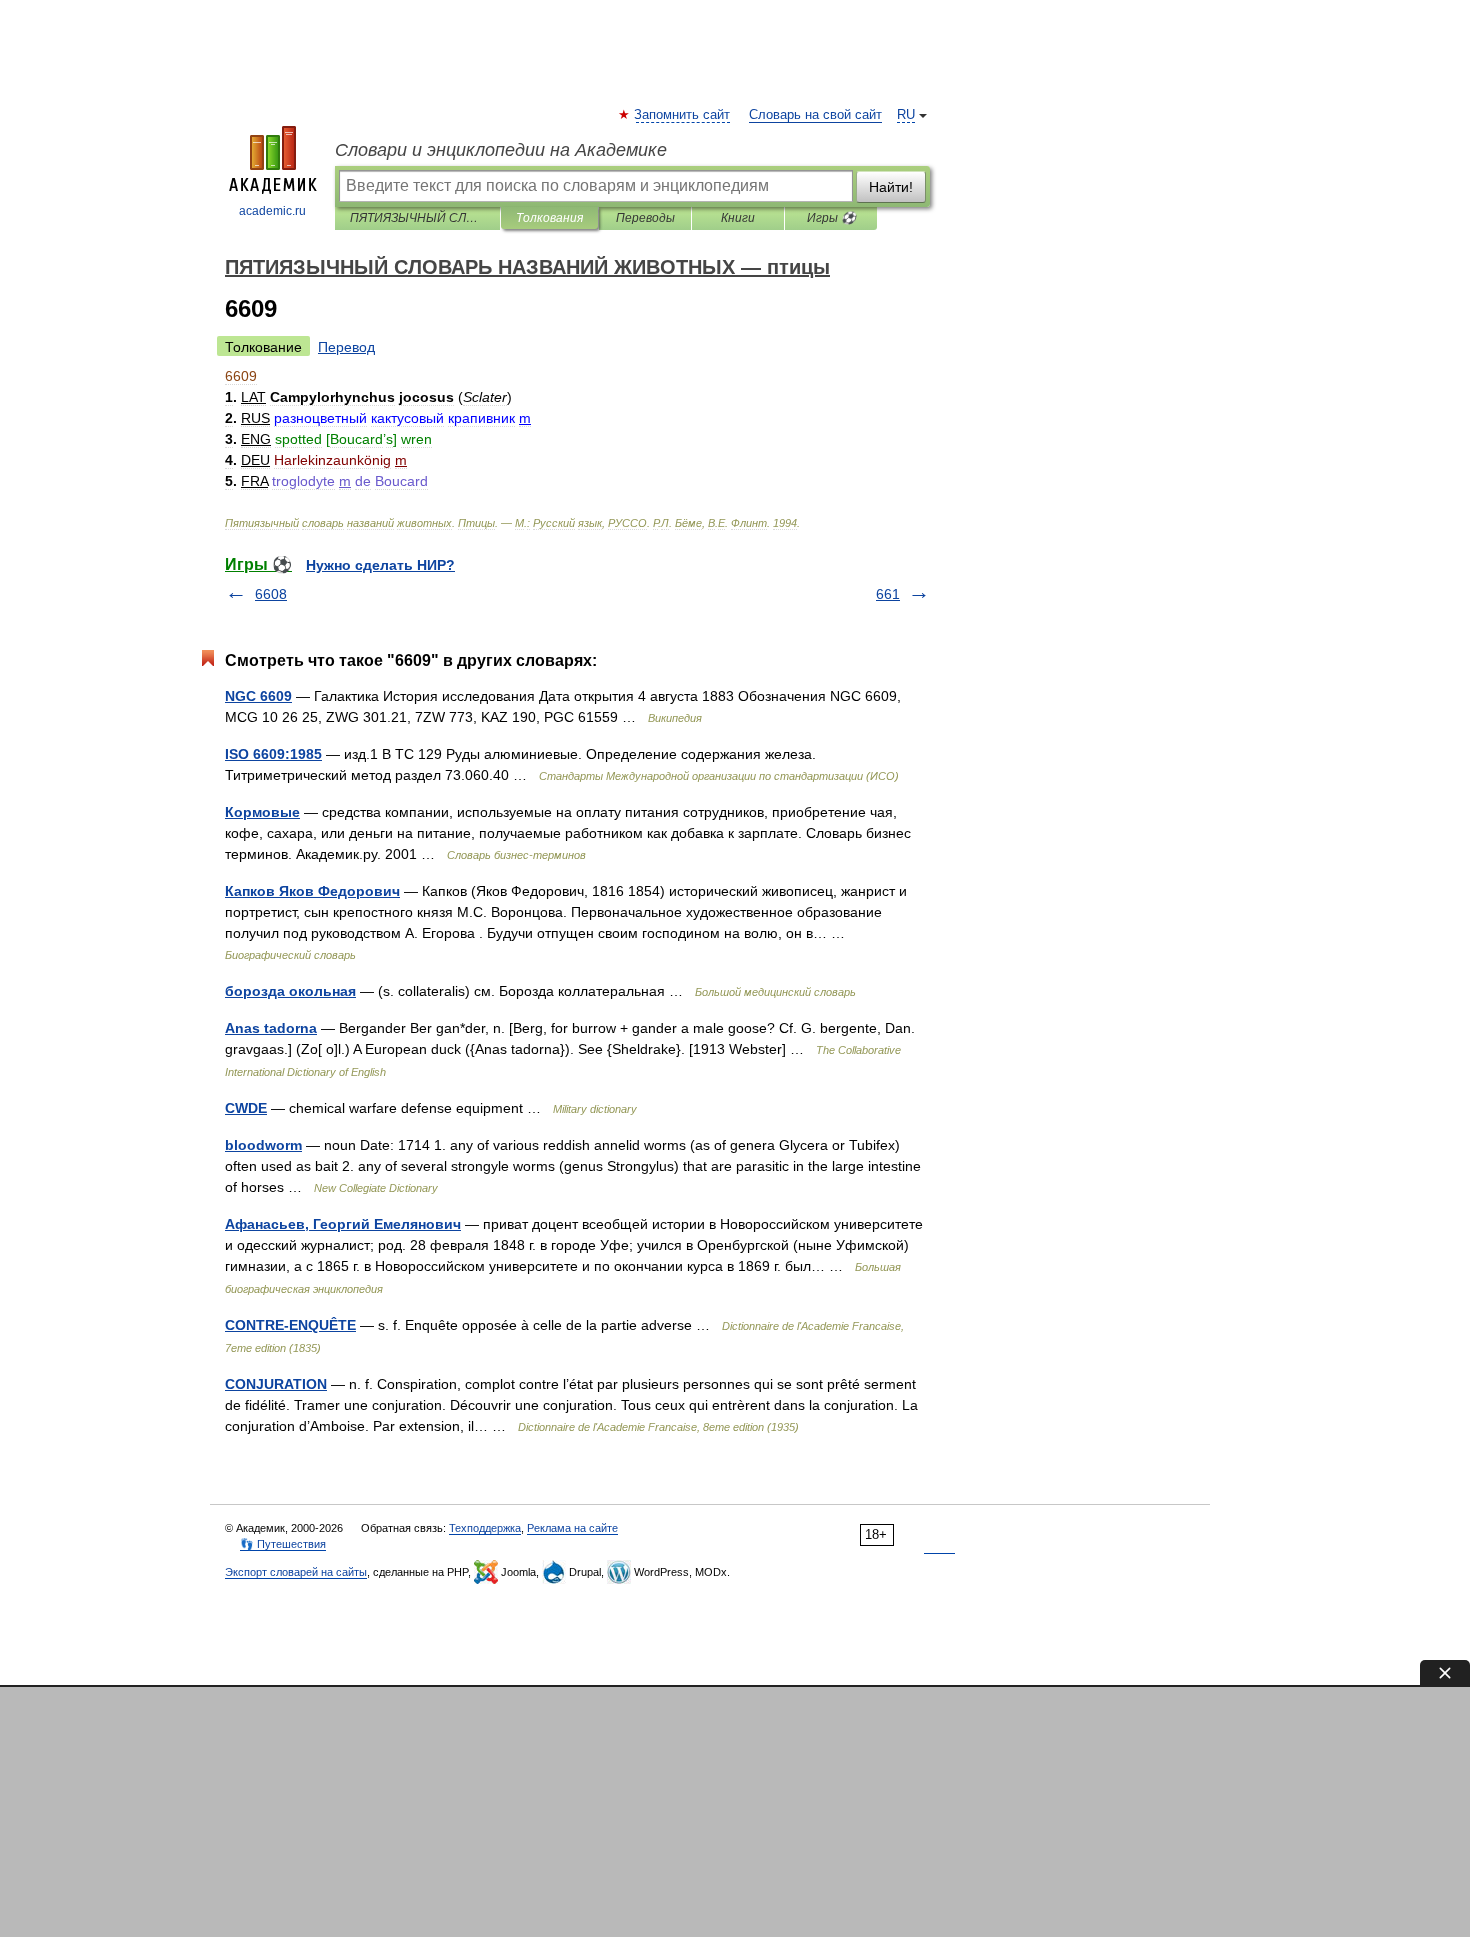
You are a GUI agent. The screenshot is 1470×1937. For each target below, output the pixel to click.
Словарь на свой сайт (815, 115)
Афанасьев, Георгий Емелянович (343, 1224)
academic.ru (272, 211)
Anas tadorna (271, 1028)
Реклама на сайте (572, 1528)
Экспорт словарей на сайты (296, 1572)
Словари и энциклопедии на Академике (501, 150)
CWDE (246, 1108)
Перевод (346, 347)
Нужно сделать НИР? (380, 565)
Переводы (645, 218)
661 (888, 594)
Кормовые (262, 812)
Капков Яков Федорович (312, 891)
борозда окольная (290, 991)
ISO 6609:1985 (273, 754)
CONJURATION (276, 1384)
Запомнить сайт (683, 115)
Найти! (891, 187)
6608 (271, 594)
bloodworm (263, 1145)
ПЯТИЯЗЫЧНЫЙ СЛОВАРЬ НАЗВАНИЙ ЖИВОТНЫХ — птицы (417, 218)
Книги (738, 218)
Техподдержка (485, 1528)
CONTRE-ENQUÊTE (290, 1325)
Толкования (549, 218)
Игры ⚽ (831, 218)
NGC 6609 (258, 696)
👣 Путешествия (283, 1544)
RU (906, 115)
